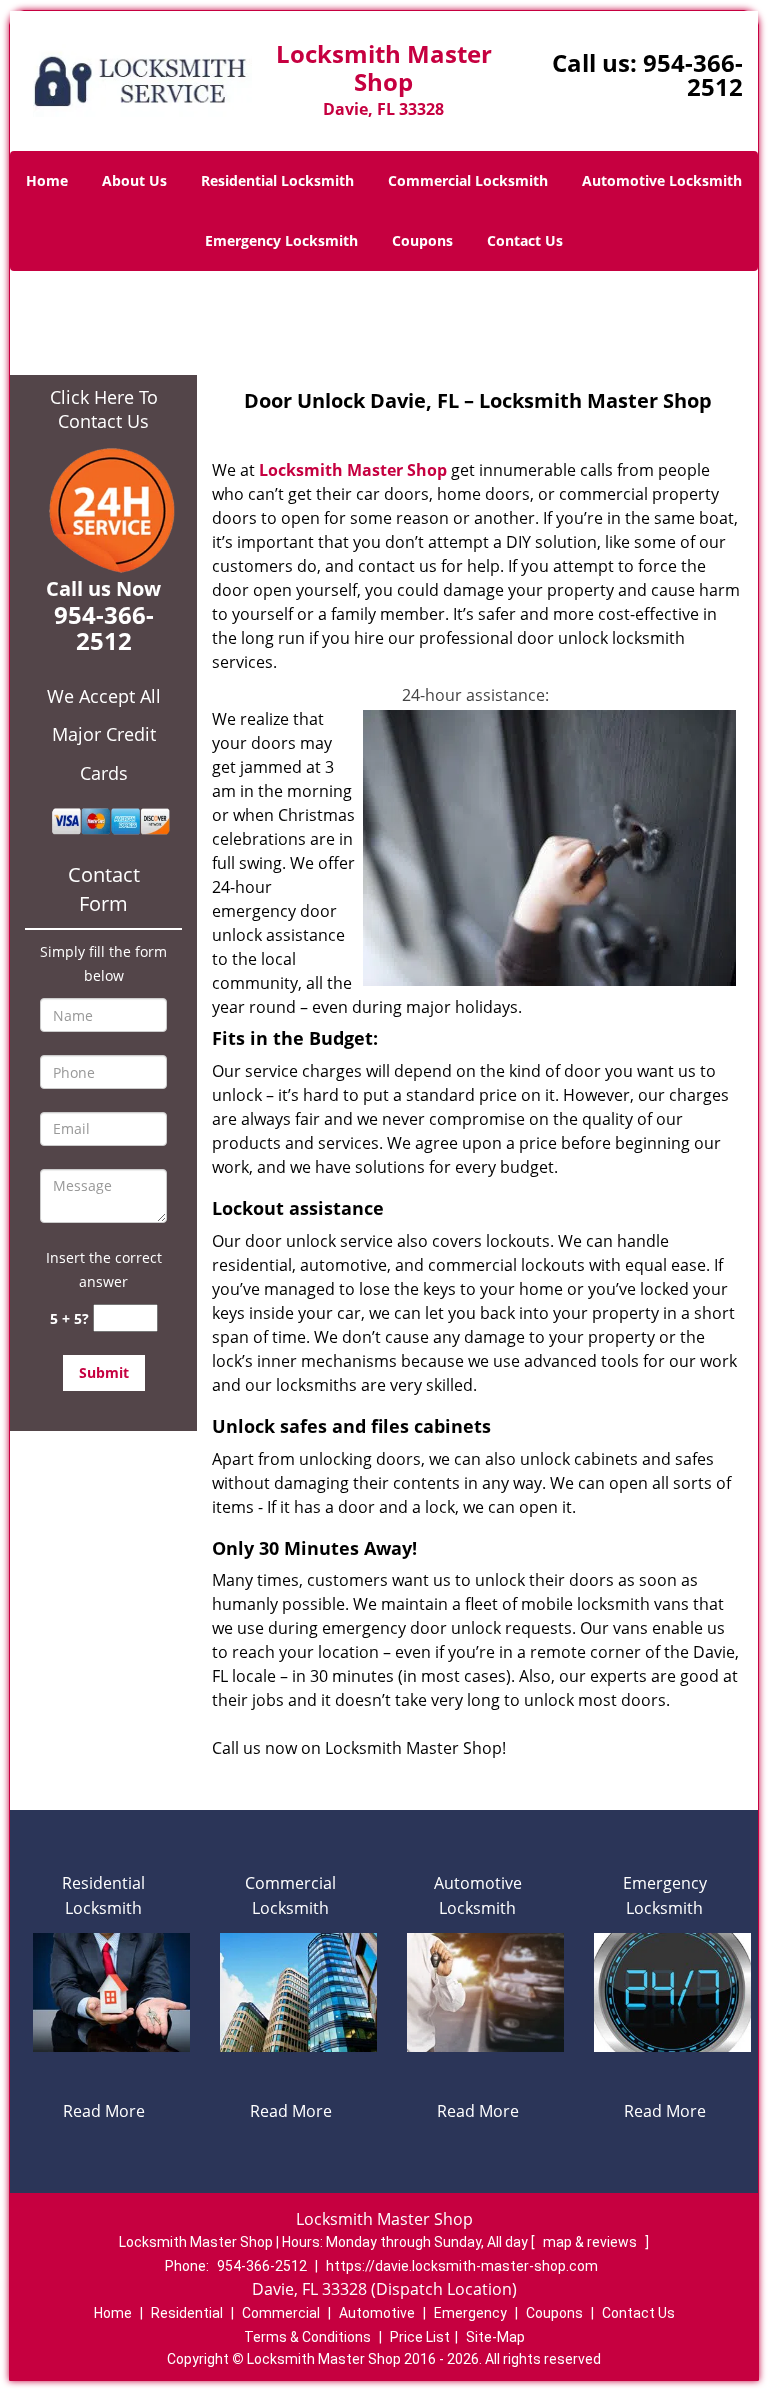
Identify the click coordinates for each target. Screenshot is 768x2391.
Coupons (422, 240)
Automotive (377, 2313)
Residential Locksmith (277, 180)
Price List (420, 2337)
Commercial (281, 2313)
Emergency (470, 2313)
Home (47, 180)
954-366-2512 (693, 74)
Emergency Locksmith (281, 240)
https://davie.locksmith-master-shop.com (462, 2266)
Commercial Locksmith (468, 180)
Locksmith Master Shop (353, 470)
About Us (134, 180)
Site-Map (495, 2337)
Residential (187, 2313)
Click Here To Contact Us (104, 409)
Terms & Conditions (307, 2337)
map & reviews (591, 2242)
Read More (104, 2111)
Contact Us (525, 240)
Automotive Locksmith (662, 180)
